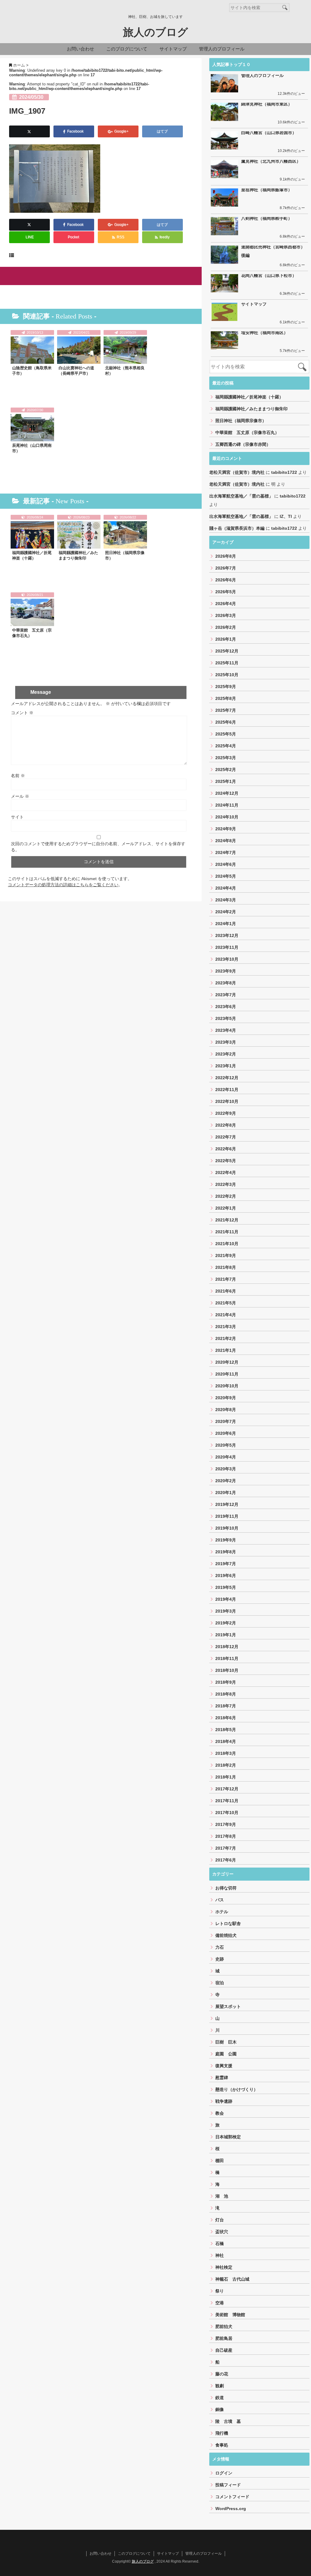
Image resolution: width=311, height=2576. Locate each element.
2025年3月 (226, 758)
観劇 (220, 2386)
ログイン (224, 2473)
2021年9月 (226, 1255)
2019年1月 (226, 1635)
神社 (220, 2255)
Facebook (76, 131)
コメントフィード (232, 2497)
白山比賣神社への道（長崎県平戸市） (76, 371)
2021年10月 (227, 1244)
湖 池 (222, 2196)
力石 (220, 1947)
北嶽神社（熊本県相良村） (125, 371)
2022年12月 (227, 1078)
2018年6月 (226, 1718)
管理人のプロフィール (222, 49)
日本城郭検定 (228, 2137)
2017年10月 (227, 1813)
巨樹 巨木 (226, 2042)
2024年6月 (226, 864)
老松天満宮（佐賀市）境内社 (237, 472)
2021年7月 (226, 1279)
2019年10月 (227, 1528)
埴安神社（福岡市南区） (265, 332)
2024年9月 (226, 829)
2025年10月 (227, 675)
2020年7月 (226, 1421)
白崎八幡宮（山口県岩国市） (269, 133)
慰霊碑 (222, 2078)
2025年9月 (226, 687)
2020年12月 (227, 1362)
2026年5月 (226, 592)
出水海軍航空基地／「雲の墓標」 (241, 496)
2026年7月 (226, 568)
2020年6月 (226, 1433)
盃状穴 (222, 2232)
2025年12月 (227, 651)
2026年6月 (226, 580)
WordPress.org (231, 2509)
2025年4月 (226, 746)
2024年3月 (226, 900)
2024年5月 (226, 876)
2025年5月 (226, 734)
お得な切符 (226, 1888)
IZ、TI (286, 516)
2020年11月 (227, 1374)
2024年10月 (227, 817)
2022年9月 (226, 1113)
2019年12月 (227, 1504)
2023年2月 (226, 1054)
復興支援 (224, 2066)
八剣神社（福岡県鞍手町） (267, 218)
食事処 (222, 2445)
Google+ (121, 131)
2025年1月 (226, 781)
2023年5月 (226, 1018)
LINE (30, 237)
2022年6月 (226, 1149)
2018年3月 (226, 1753)
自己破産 (224, 2350)
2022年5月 (226, 1161)
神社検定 (224, 2267)
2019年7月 (226, 1564)
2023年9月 (226, 971)
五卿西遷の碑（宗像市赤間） (243, 444)
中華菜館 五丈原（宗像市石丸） (32, 633)
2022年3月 (226, 1184)
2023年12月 (227, 935)
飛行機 (222, 2433)
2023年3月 (226, 1042)
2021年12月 (227, 1220)
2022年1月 (226, 1208)
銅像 (220, 2409)
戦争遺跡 (224, 2101)
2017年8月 (226, 1836)
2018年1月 (226, 1777)
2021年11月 (227, 1232)
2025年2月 (226, 770)
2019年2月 (226, 1623)
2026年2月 (226, 627)
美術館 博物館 (230, 2315)
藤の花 (222, 2374)
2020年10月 (227, 1386)
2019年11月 (227, 1516)
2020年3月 (226, 1469)
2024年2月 (226, 912)
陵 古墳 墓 (228, 2421)
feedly (165, 237)
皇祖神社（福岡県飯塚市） (267, 190)
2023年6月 (226, 1007)
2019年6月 (226, 1576)
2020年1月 (226, 1493)
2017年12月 (227, 1789)
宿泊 (220, 1983)
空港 (220, 2303)
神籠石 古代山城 (232, 2279)
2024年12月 (227, 793)
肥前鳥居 (224, 2338)
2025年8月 (226, 698)
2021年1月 (226, 1350)
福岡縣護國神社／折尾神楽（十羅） (32, 555)
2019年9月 (226, 1540)
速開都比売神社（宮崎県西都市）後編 (273, 251)
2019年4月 (226, 1599)
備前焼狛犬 (226, 1935)
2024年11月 (227, 805)
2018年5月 (226, 1730)
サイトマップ (173, 49)
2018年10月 (227, 1670)
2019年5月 (226, 1587)
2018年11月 (227, 1658)
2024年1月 (226, 924)
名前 (18, 776)
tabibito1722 (284, 472)
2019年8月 (226, 1552)
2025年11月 (227, 663)
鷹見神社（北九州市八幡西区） (271, 161)
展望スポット (228, 2006)
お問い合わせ (80, 49)
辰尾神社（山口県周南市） (32, 448)
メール (20, 796)
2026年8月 (226, 556)
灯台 (220, 2220)
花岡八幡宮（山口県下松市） (269, 275)
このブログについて (127, 49)
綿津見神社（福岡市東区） (267, 104)
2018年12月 (227, 1647)
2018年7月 (226, 1706)
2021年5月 (226, 1303)
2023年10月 (227, 959)
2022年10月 (227, 1101)
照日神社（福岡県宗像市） (125, 555)
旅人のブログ (155, 32)
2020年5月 (226, 1445)
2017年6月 (226, 1860)
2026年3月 (226, 615)
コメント (22, 713)
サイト (17, 817)
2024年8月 (226, 841)
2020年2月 (226, 1481)
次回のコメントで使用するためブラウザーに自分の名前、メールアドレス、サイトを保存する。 (98, 847)
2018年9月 (226, 1682)
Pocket (74, 237)
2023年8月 (226, 983)
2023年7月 (226, 995)
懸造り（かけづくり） (237, 2089)
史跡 (220, 1959)
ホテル (222, 1912)
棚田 (220, 2161)
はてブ (163, 131)
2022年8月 (226, 1125)
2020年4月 (226, 1457)
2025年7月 (226, 710)
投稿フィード (228, 2485)
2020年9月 (226, 1398)
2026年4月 (226, 604)
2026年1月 (226, 639)
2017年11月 (227, 1801)
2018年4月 (226, 1741)
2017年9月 (226, 1824)
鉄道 (220, 2398)
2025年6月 (226, 722)
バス (220, 1900)
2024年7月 (226, 852)
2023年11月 (227, 947)
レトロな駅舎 (228, 1923)
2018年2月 (226, 1765)
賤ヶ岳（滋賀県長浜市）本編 (237, 528)
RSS (120, 237)
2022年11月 (227, 1090)
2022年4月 (226, 1173)
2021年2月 (226, 1338)
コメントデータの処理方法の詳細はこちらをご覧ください (63, 885)
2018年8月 (226, 1694)
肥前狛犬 (224, 2326)
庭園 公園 (226, 2054)
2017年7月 (226, 1848)
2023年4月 (226, 1030)
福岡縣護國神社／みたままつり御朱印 (78, 555)
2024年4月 (226, 888)
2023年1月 (226, 1066)
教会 (220, 2113)
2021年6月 (226, 1291)
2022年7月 (226, 1137)
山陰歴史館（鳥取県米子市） (32, 371)
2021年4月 (226, 1315)
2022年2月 (226, 1196)
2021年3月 (226, 1327)
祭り (220, 2291)
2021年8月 (226, 1267)
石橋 (220, 2244)
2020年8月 (226, 1410)
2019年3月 (226, 1611)
